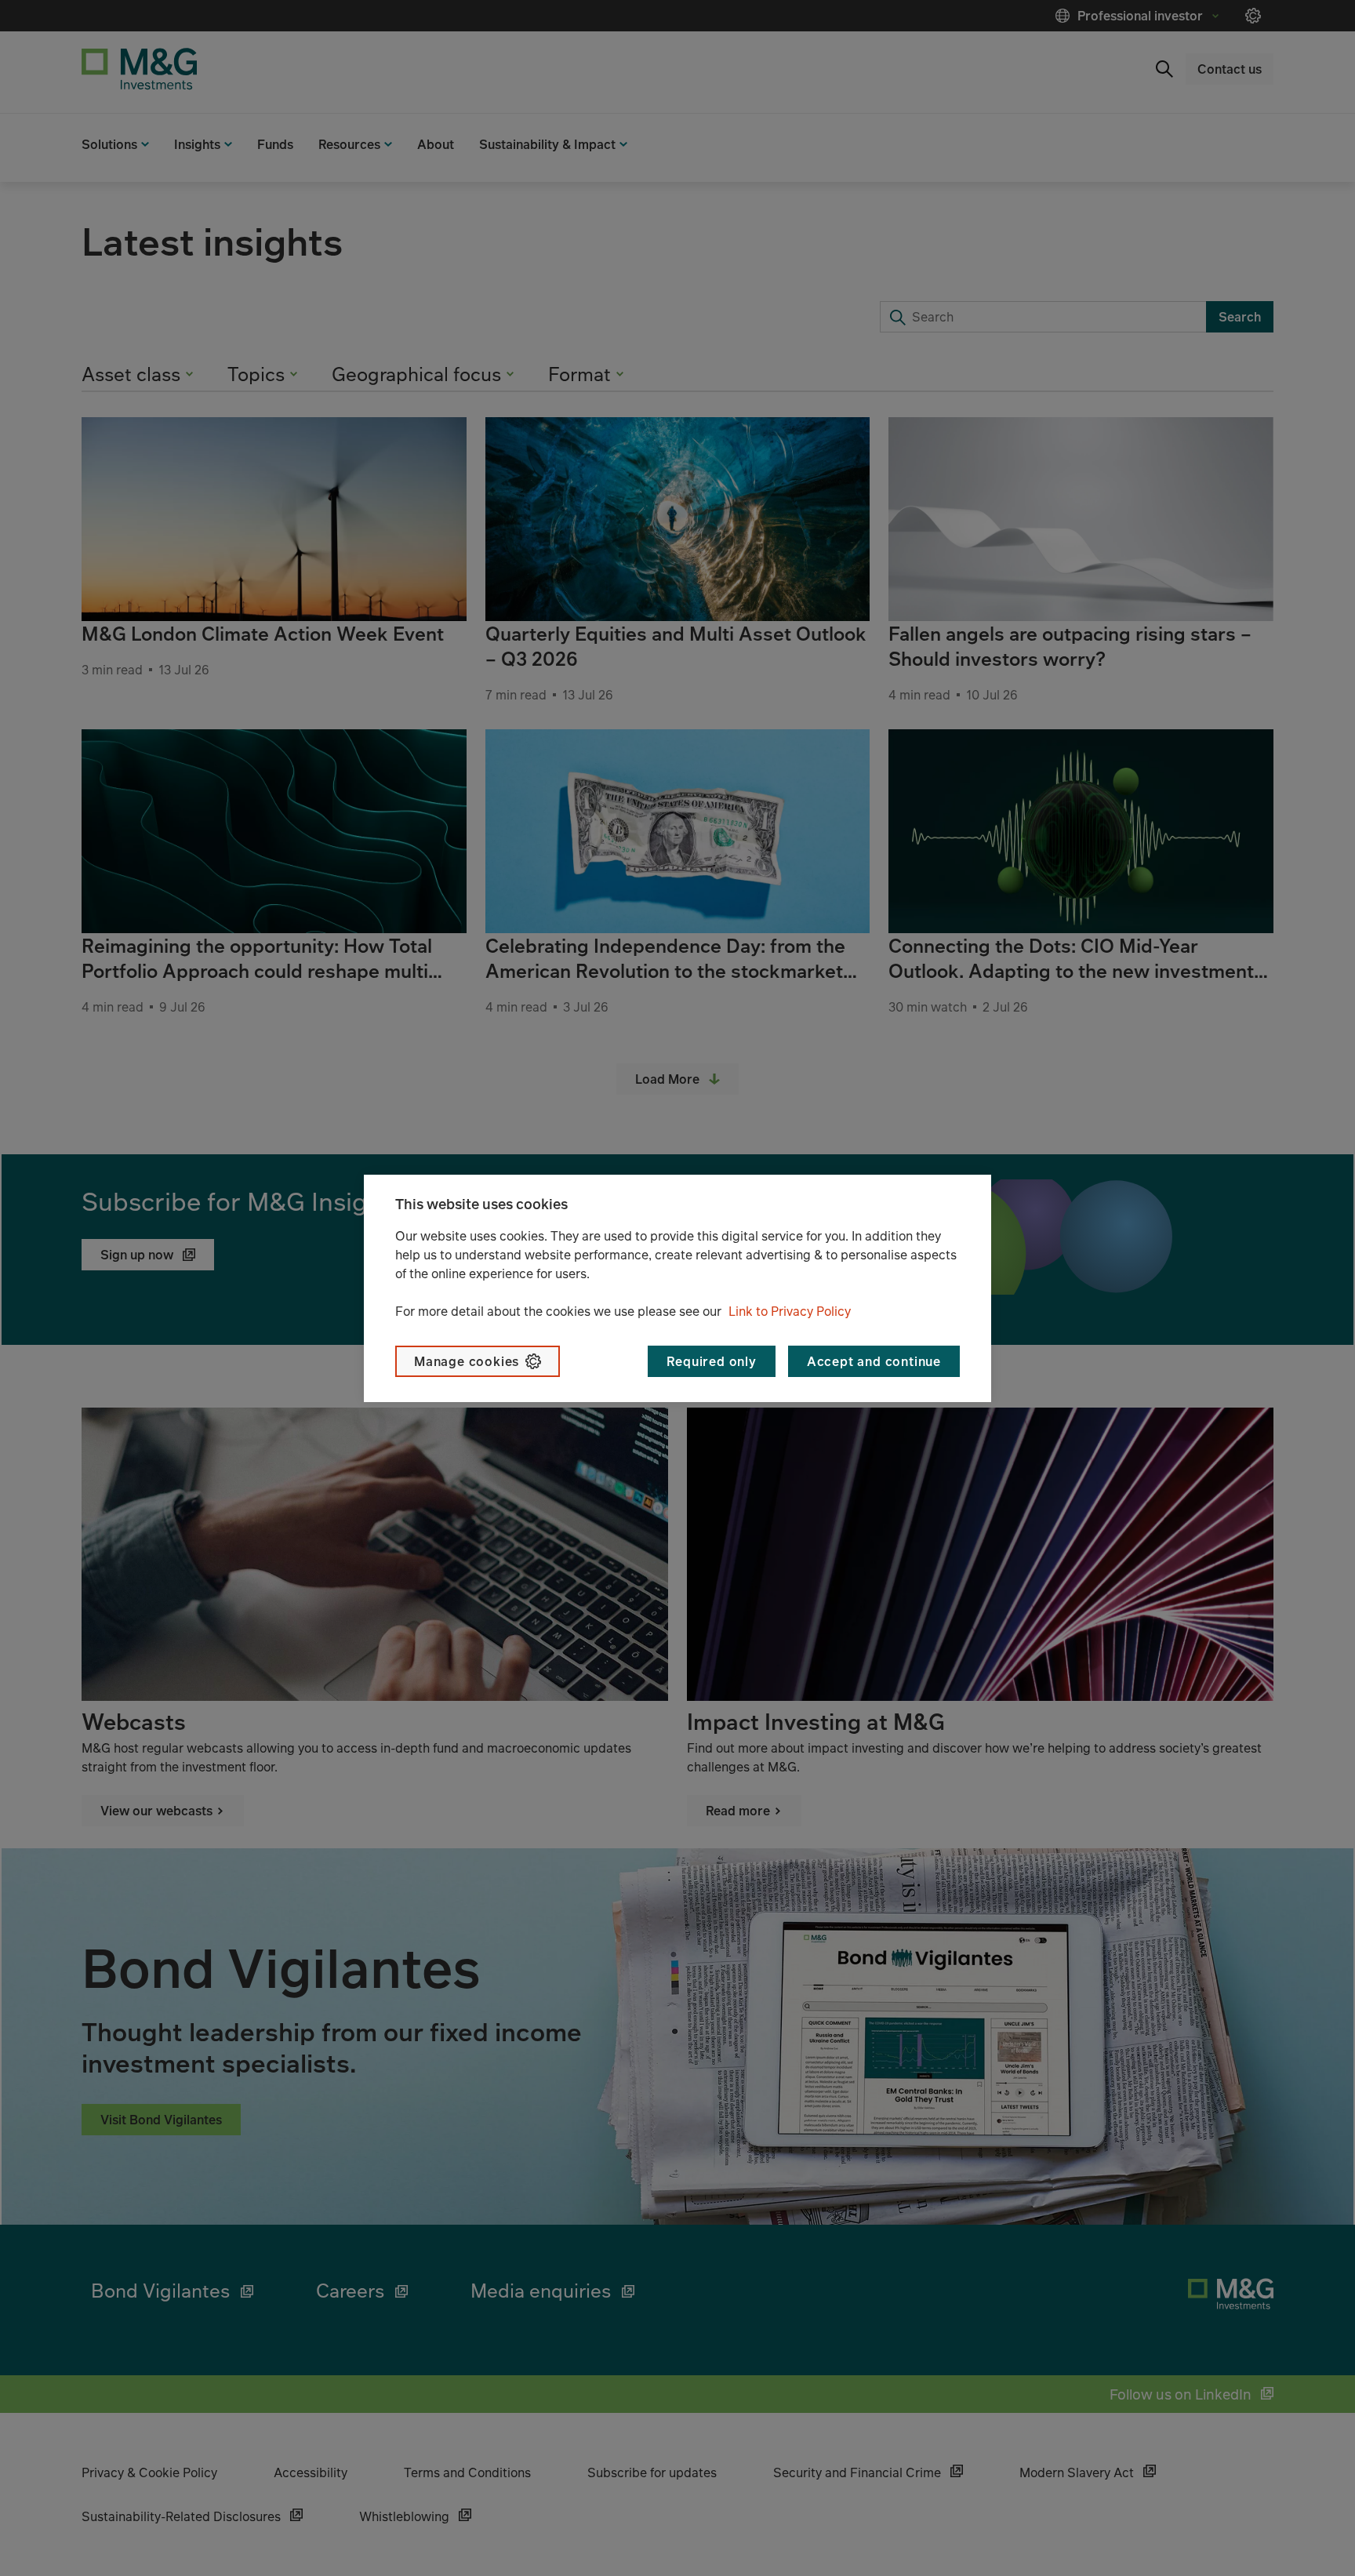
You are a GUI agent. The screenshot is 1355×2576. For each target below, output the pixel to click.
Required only (711, 1361)
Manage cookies (467, 1361)
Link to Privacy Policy (790, 1311)
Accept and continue (874, 1361)
